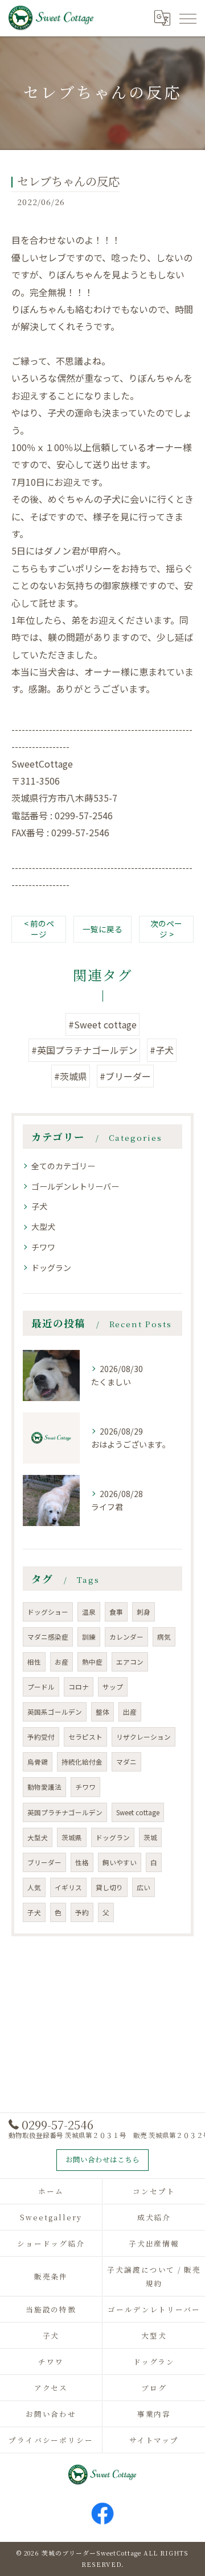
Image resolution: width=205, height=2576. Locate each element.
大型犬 (43, 1227)
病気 (164, 1637)
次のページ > (166, 929)
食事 (116, 1612)
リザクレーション (143, 1737)
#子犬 (162, 1050)
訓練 (89, 1637)
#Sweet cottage (102, 1024)
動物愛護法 (44, 1787)
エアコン (130, 1662)
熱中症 (92, 1662)
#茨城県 (71, 1076)
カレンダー (126, 1637)
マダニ (126, 1762)
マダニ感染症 (48, 1637)
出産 (130, 1712)
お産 (61, 1662)
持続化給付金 (82, 1762)
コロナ (79, 1687)
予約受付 (41, 1737)
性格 (82, 1862)
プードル (41, 1687)
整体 (102, 1712)
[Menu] (187, 18)
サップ (113, 1687)
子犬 (39, 1206)
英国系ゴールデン (55, 1712)
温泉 (89, 1612)
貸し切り (109, 1887)
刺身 (143, 1612)
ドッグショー (48, 1612)
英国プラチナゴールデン (65, 1812)
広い (143, 1887)
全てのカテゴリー (63, 1166)
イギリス (68, 1887)
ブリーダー (44, 1862)
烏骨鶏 (38, 1762)
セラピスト (85, 1737)
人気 (34, 1887)
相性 (34, 1662)
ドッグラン (51, 1268)
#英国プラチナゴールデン (84, 1050)
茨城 (150, 1837)
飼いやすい (120, 1862)
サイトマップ (154, 2440)
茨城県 (72, 1837)
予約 (82, 1912)
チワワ (43, 1247)
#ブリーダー (125, 1076)
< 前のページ (39, 929)
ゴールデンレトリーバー (75, 1186)
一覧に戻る (102, 929)
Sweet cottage (138, 1812)
